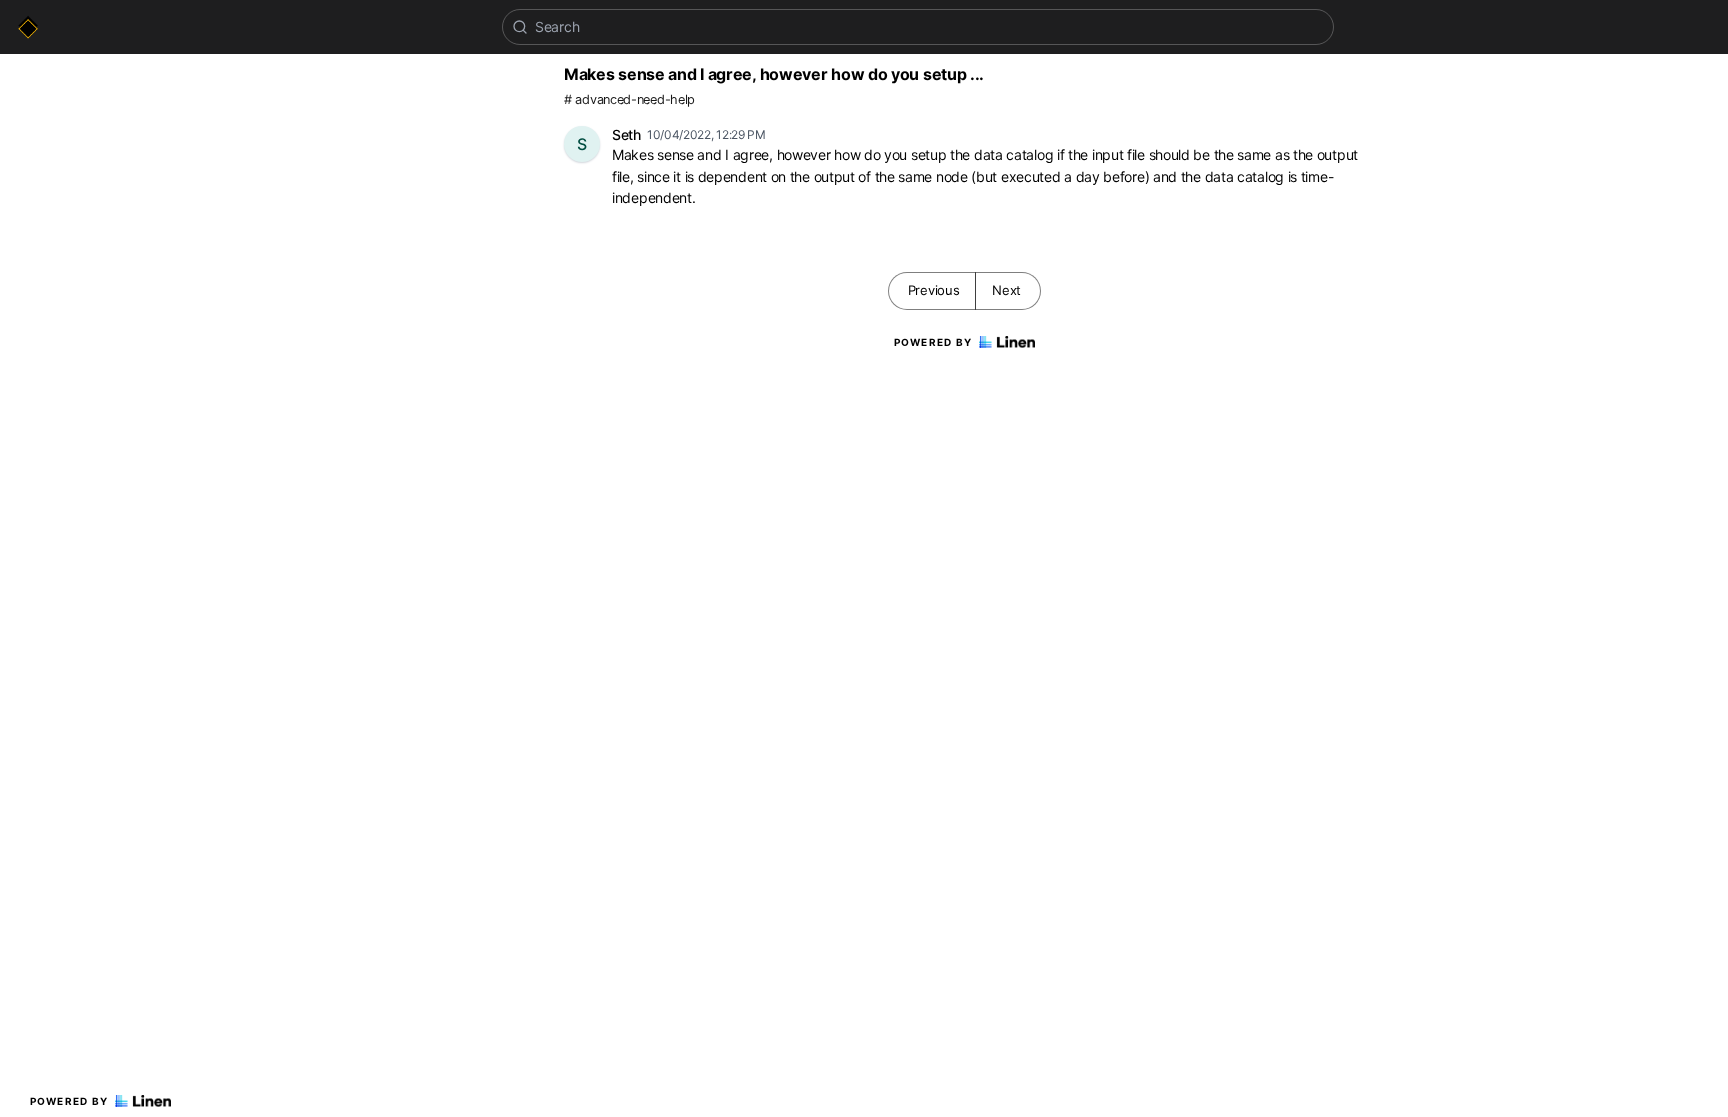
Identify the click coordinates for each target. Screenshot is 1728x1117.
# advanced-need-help (629, 99)
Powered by (69, 1101)
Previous (934, 290)
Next (1006, 290)
